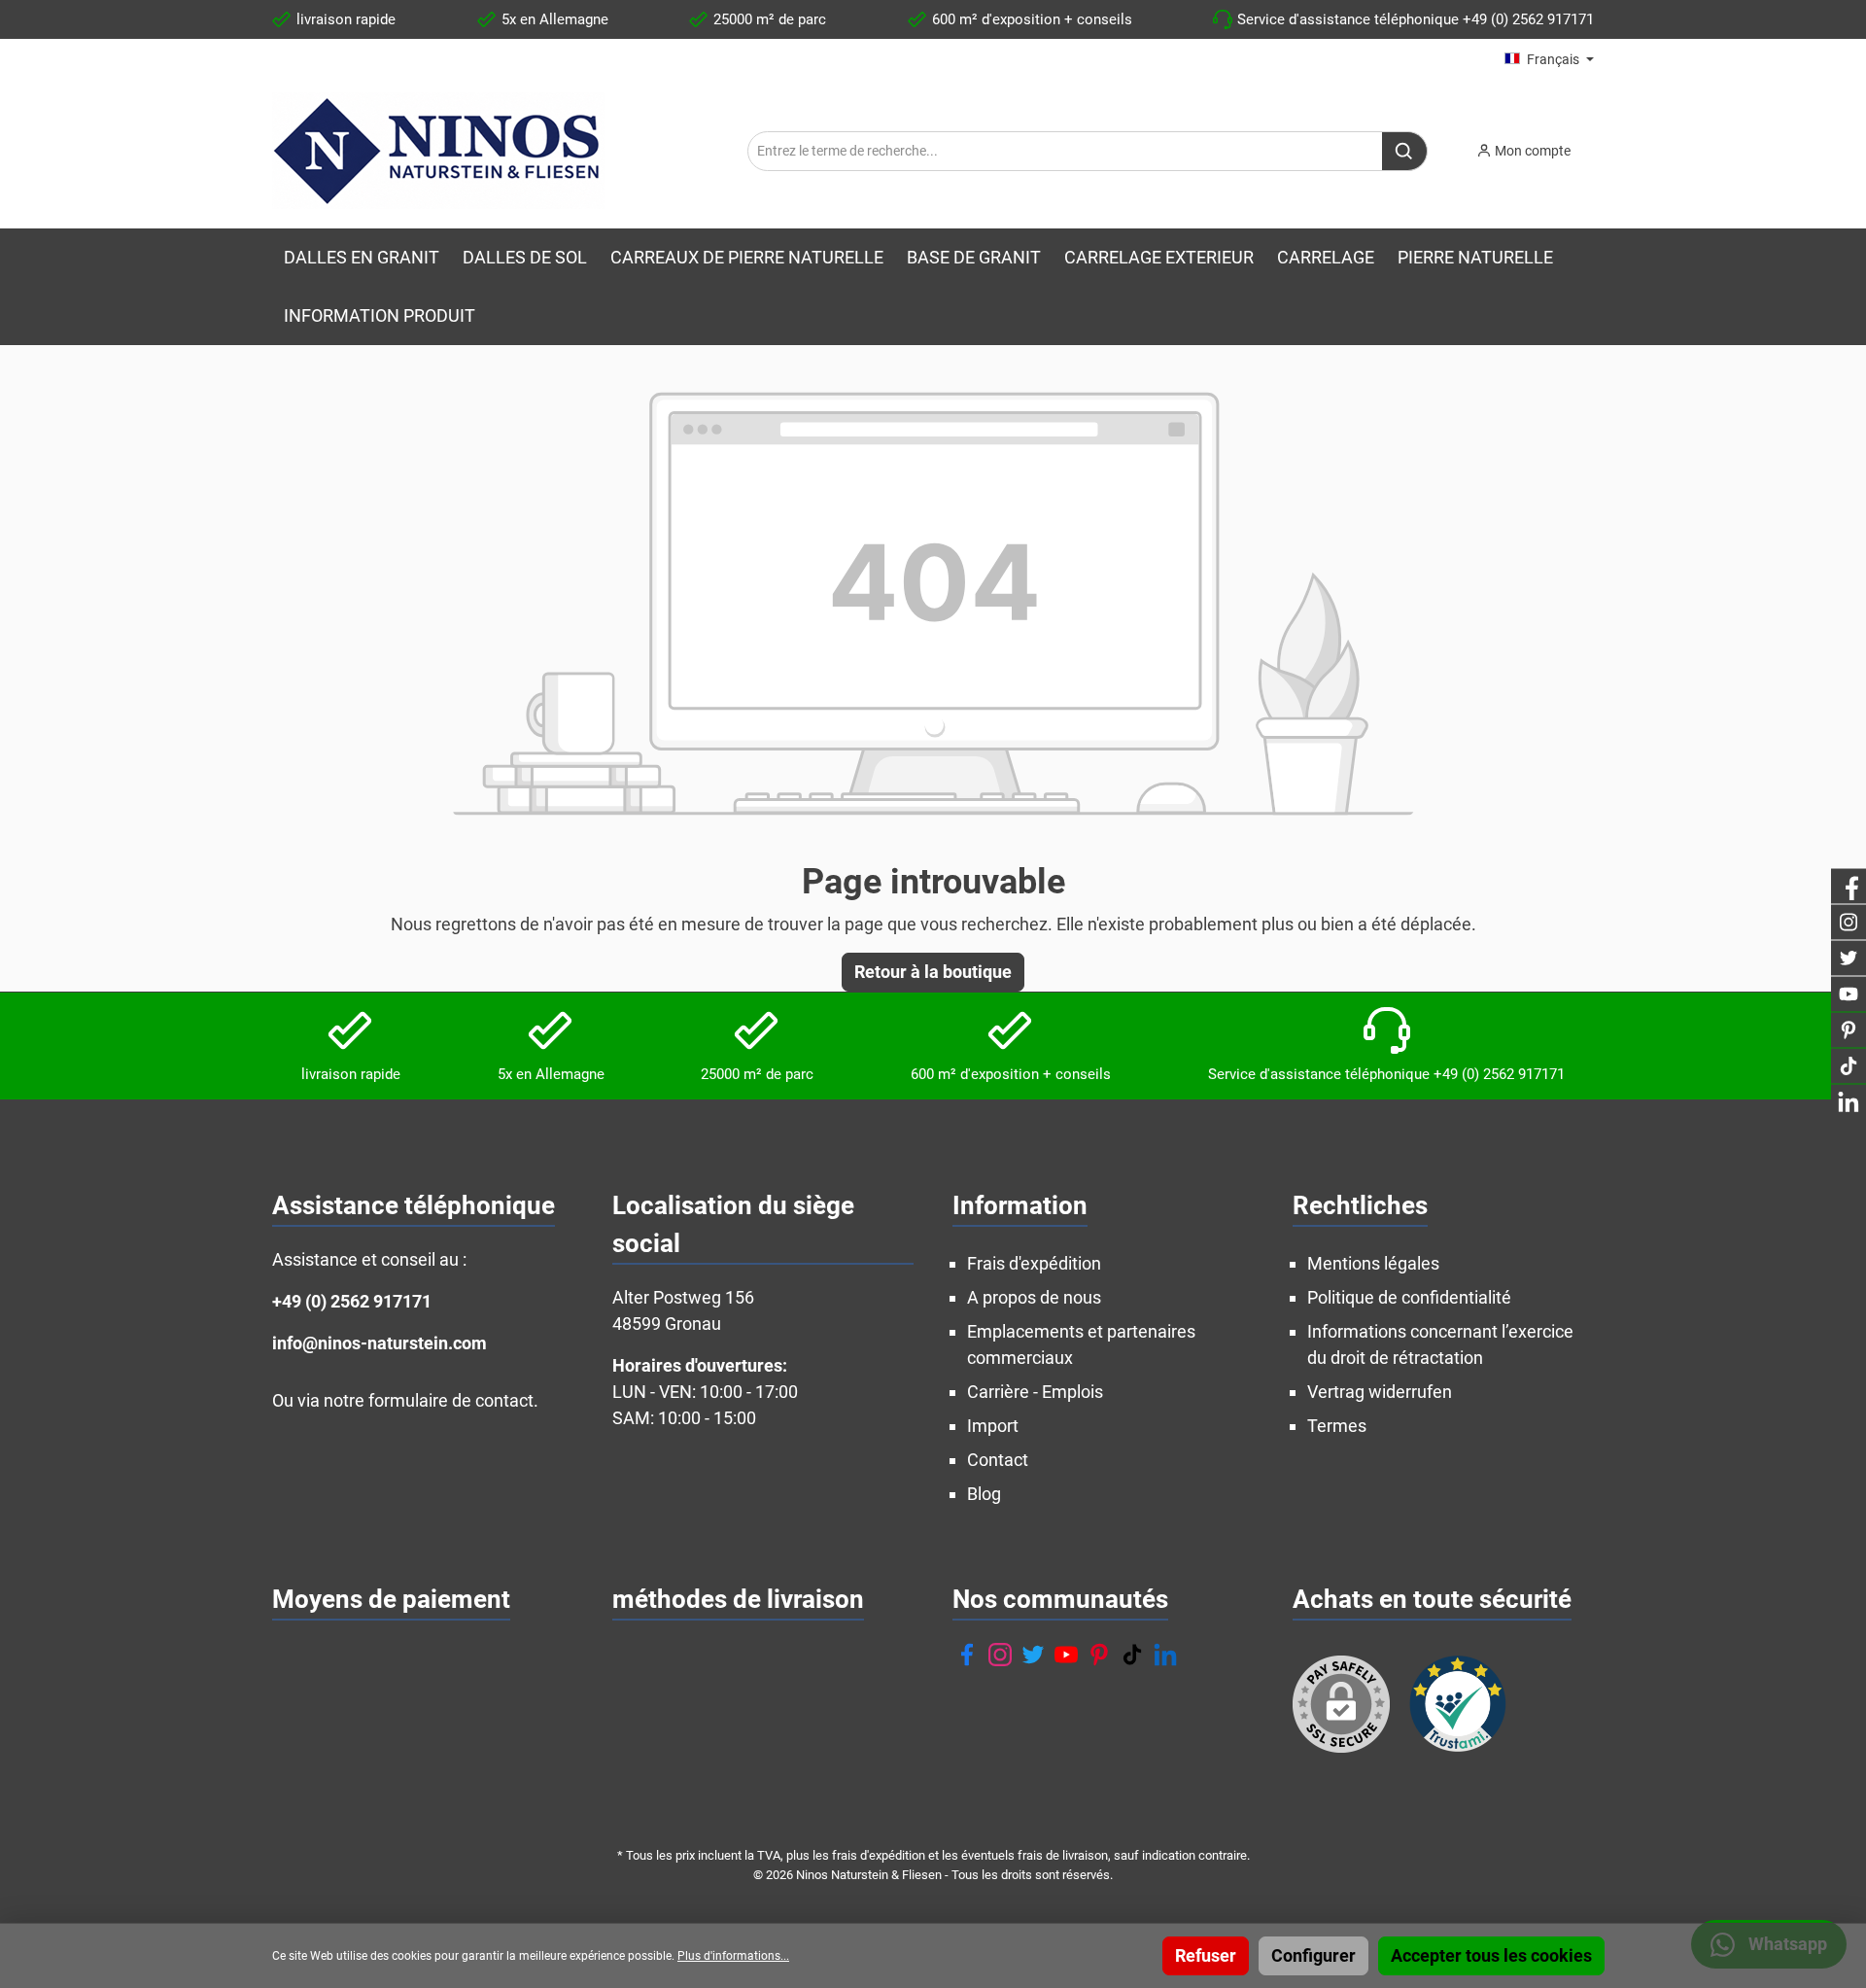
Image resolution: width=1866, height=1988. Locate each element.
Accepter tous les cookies (1491, 1955)
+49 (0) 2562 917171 (352, 1301)
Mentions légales (1373, 1263)
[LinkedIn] (1165, 1655)
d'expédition (893, 1855)
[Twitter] (1033, 1655)
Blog (984, 1494)
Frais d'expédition (1034, 1263)
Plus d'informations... (733, 1956)
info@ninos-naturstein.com (380, 1343)
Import (993, 1426)
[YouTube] (1066, 1655)
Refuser (1206, 1955)
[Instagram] (1000, 1655)
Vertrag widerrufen (1380, 1392)
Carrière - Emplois (1035, 1392)
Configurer (1313, 1955)
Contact (998, 1460)
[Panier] (1600, 145)
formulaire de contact (451, 1400)
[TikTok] (1132, 1655)
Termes (1337, 1426)
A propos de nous (1034, 1297)
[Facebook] (967, 1655)
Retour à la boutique (933, 972)
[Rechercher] (1405, 151)
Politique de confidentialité (1409, 1297)
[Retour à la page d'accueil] (438, 151)
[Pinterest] (1099, 1655)
